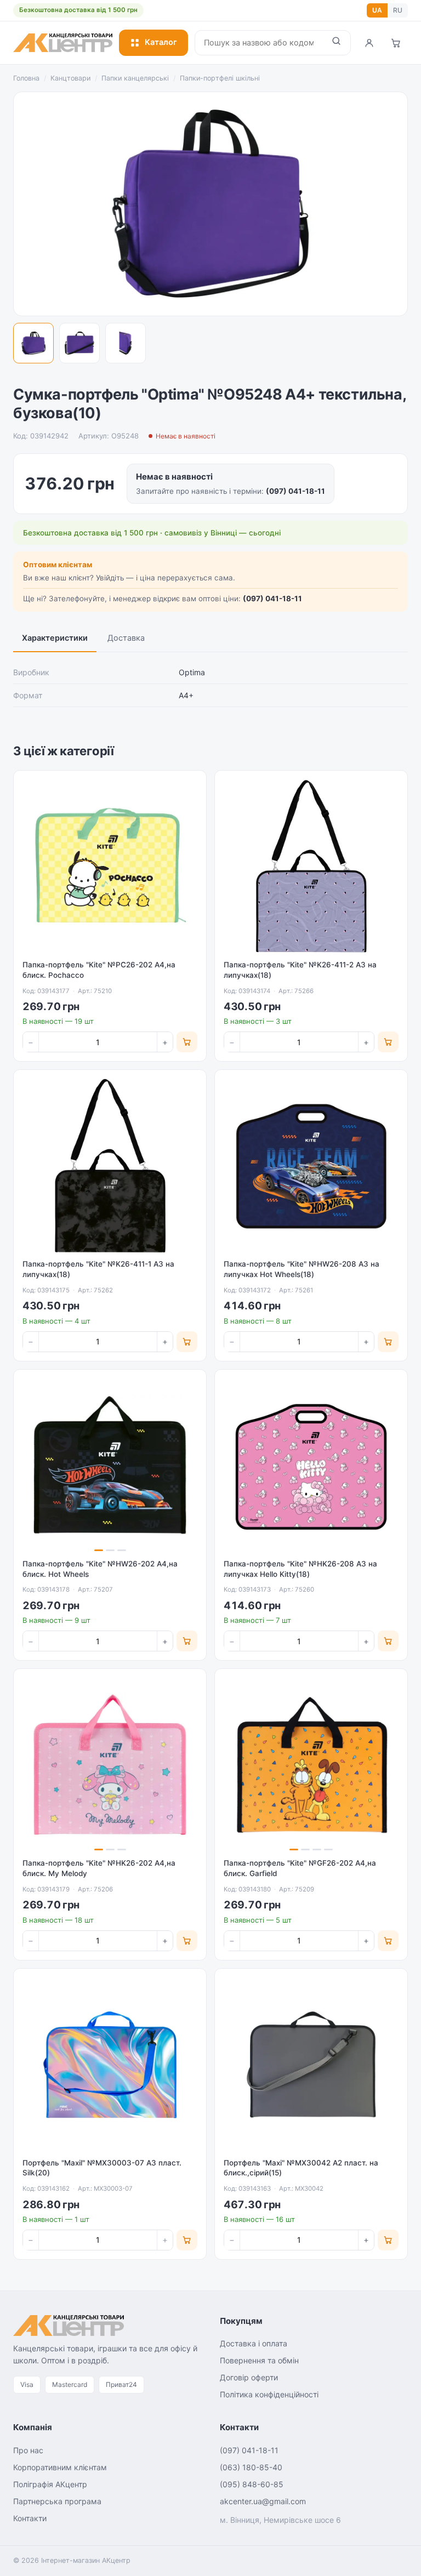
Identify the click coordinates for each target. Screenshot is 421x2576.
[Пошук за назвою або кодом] (336, 43)
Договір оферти (249, 2377)
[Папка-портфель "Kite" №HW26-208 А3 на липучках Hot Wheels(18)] (311, 1166)
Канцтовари (70, 78)
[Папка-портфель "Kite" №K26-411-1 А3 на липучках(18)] (110, 1166)
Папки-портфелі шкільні (220, 78)
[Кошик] (396, 43)
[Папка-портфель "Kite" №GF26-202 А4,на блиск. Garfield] (311, 1765)
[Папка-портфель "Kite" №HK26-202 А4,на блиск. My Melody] (110, 1765)
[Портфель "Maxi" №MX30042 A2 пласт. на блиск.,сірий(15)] (311, 2065)
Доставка (126, 638)
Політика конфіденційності (269, 2394)
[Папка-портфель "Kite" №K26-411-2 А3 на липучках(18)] (311, 867)
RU (398, 10)
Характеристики (55, 638)
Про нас (28, 2450)
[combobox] (259, 43)
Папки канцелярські (135, 78)
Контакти (30, 2518)
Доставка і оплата (254, 2343)
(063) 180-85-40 (251, 2467)
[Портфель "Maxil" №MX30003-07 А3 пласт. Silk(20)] (110, 2065)
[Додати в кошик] (187, 1042)
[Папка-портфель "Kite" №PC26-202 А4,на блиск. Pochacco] (110, 867)
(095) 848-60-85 (252, 2484)
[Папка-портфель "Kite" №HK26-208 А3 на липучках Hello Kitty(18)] (311, 1466)
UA (377, 10)
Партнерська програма (57, 2501)
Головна (26, 78)
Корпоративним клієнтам (60, 2467)
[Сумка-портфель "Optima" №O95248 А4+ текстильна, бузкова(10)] (33, 343)
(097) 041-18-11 (295, 491)
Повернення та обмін (259, 2360)
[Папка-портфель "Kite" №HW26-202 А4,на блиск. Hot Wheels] (110, 1466)
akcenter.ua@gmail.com (263, 2501)
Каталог (161, 42)
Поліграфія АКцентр (50, 2484)
